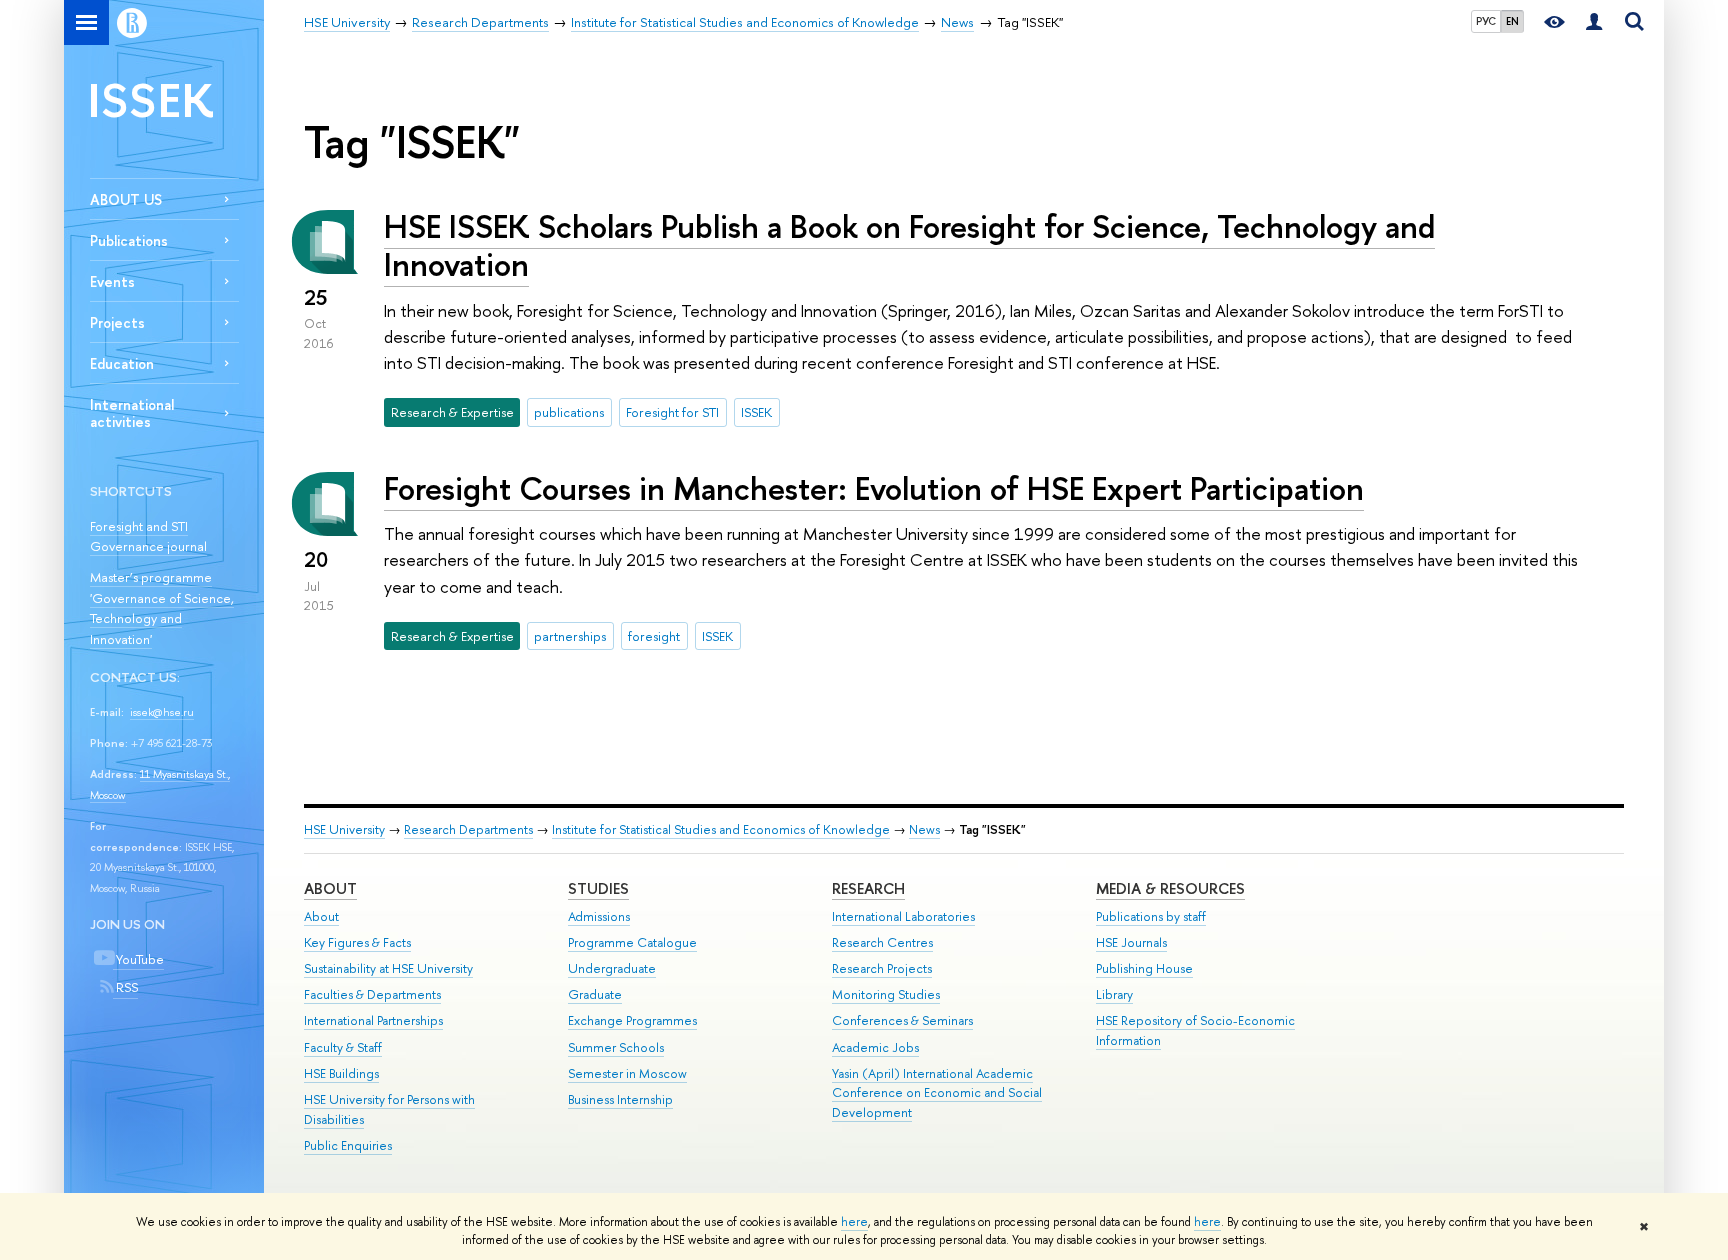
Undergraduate (612, 968)
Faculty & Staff (343, 1047)
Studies (598, 888)
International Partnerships (373, 1020)
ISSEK (151, 99)
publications (569, 412)
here (854, 1222)
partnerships (570, 636)
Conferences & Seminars (902, 1020)
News (924, 829)
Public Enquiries (348, 1145)
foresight (654, 636)
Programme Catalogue (632, 942)
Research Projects (882, 968)
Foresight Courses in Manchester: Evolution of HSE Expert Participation (874, 488)
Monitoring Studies (886, 994)
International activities (132, 413)
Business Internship (620, 1099)
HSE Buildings (341, 1073)
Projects (117, 322)
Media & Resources (1170, 888)
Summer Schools (616, 1047)
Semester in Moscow (627, 1073)
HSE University (344, 829)
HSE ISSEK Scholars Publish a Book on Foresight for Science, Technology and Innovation (909, 245)
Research (868, 888)
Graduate (595, 994)
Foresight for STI (672, 412)
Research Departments (468, 829)
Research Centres (882, 942)
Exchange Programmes (632, 1020)
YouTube (138, 959)
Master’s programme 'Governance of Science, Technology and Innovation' (162, 608)
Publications (129, 240)
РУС (1486, 21)
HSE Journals (1131, 942)
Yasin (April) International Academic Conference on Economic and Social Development (937, 1093)
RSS (125, 987)
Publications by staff (1151, 916)
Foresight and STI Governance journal (148, 536)
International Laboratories (903, 916)
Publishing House (1144, 968)
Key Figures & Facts (357, 942)
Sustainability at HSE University (388, 968)
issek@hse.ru (162, 712)
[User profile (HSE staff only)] (1594, 22)
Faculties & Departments (372, 994)
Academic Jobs (875, 1047)
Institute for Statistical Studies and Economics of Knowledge (721, 829)
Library (1114, 994)
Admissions (599, 916)
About (330, 888)
